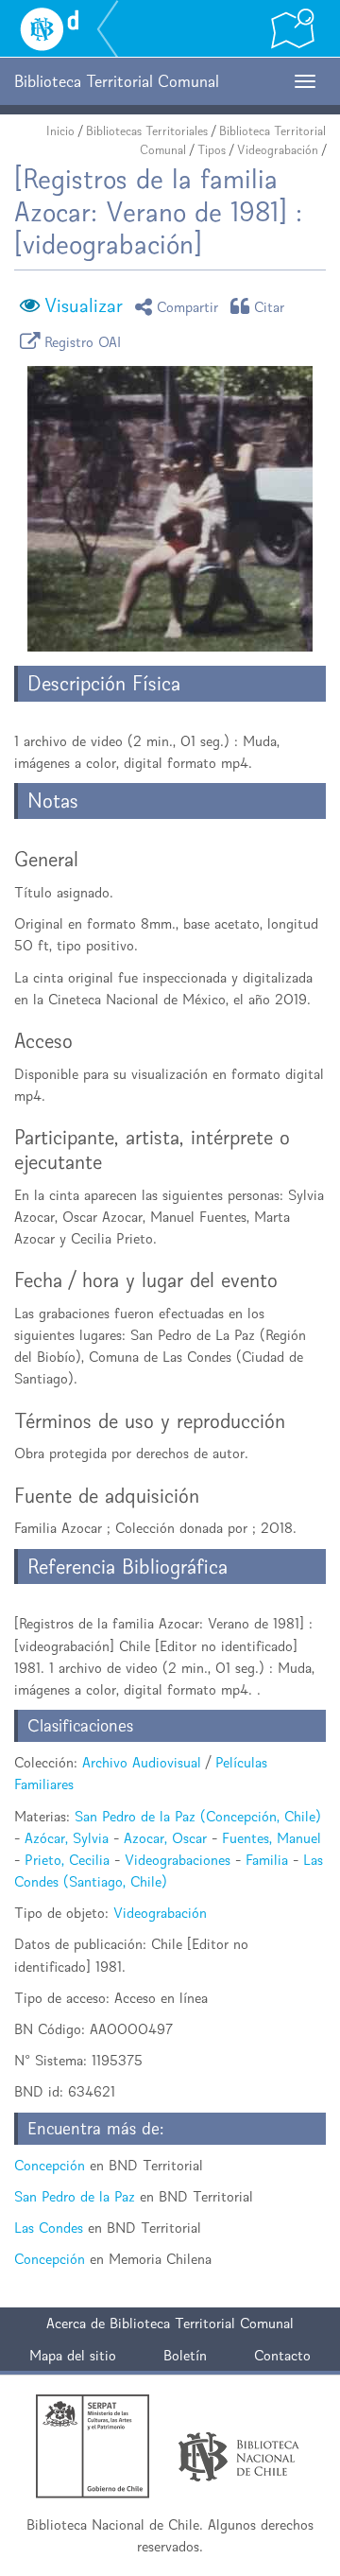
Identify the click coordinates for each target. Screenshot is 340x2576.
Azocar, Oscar (165, 1838)
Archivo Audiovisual (142, 1762)
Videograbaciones (178, 1860)
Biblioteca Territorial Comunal (202, 2323)
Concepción (50, 2165)
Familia (267, 1860)
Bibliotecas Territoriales (147, 131)
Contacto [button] (282, 2355)
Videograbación (278, 150)
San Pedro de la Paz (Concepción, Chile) (198, 1816)
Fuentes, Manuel (272, 1838)
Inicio (60, 131)
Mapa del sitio (73, 2355)
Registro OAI (83, 341)
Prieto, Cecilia (67, 1860)
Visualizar (84, 305)
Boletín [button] (185, 2355)
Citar (270, 306)
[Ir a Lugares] (293, 28)
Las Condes (49, 2228)
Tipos (212, 150)
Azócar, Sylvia (67, 1838)
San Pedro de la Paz (75, 2196)
